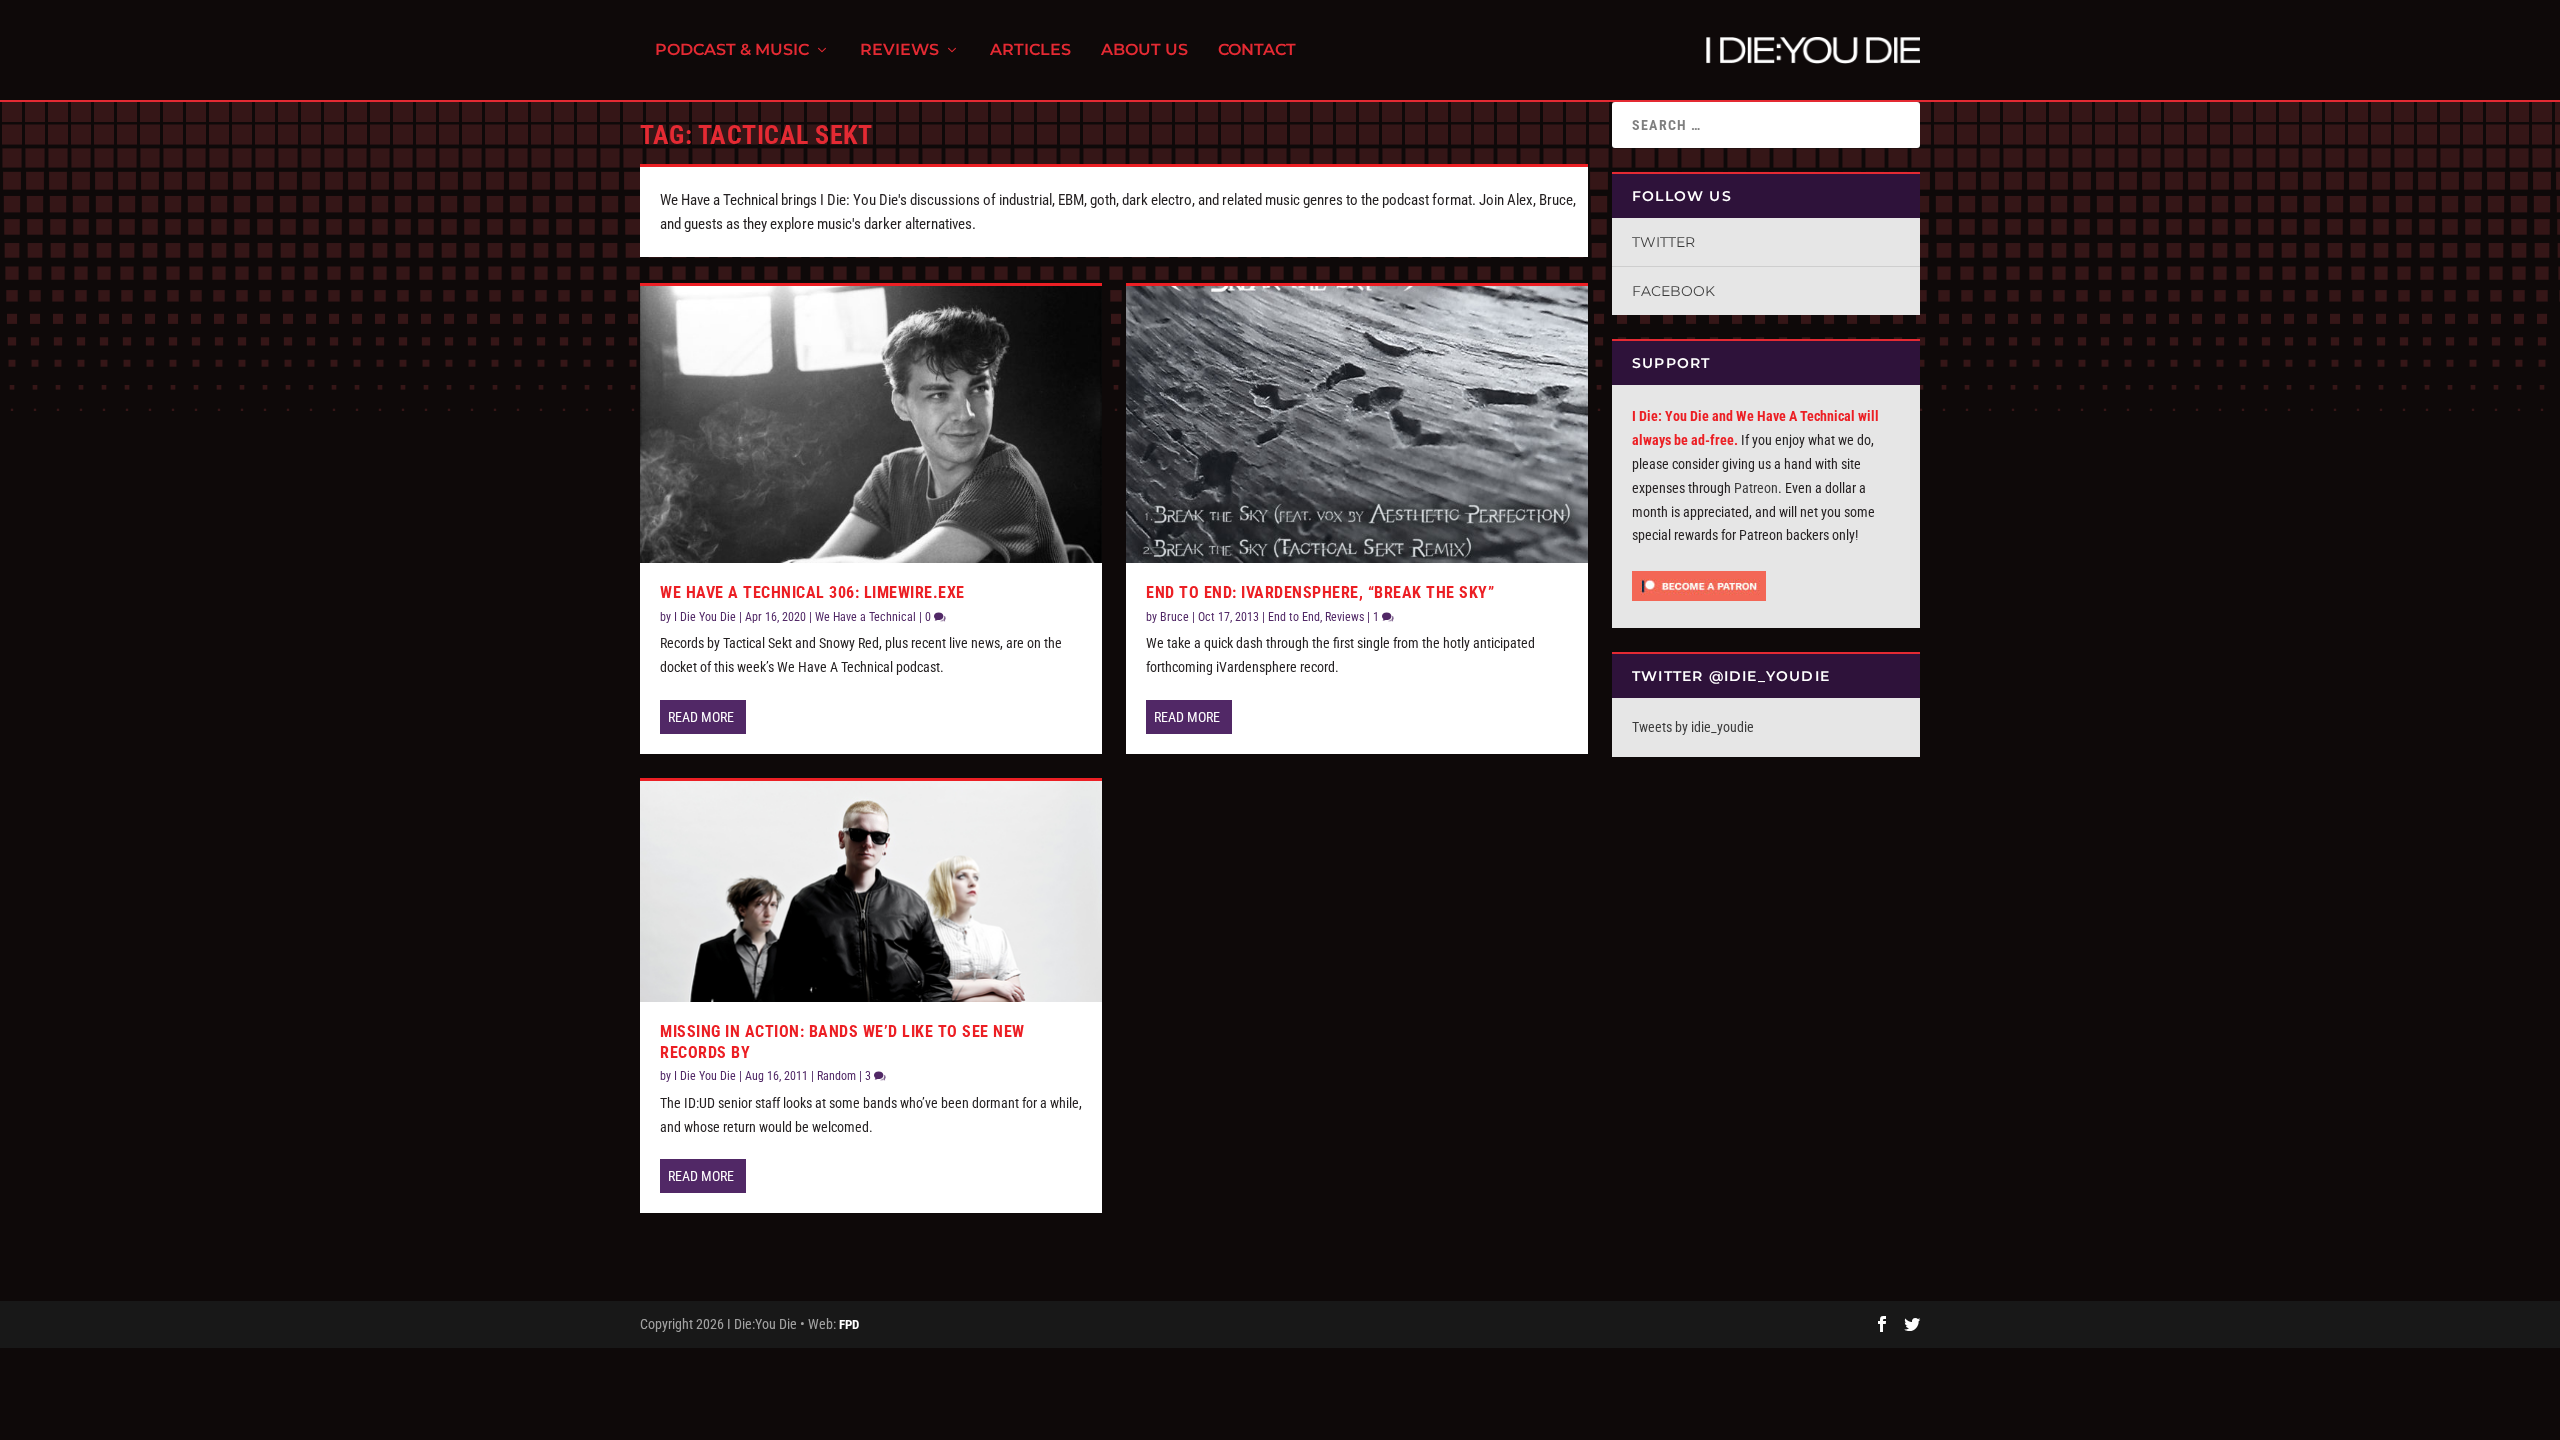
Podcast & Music (732, 50)
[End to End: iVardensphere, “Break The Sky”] (1357, 424)
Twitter (1663, 242)
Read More (701, 717)
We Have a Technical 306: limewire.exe (812, 592)
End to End (1294, 617)
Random (836, 1076)
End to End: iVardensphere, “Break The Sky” (1320, 592)
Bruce (1174, 617)
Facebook (1673, 291)
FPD (849, 1324)
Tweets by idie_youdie (1693, 727)
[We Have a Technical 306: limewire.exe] (871, 424)
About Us (1144, 50)
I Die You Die (705, 617)
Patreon (1756, 488)
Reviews (899, 50)
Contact (1257, 50)
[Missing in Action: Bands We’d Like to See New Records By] (871, 891)
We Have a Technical (865, 617)
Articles (1030, 50)
